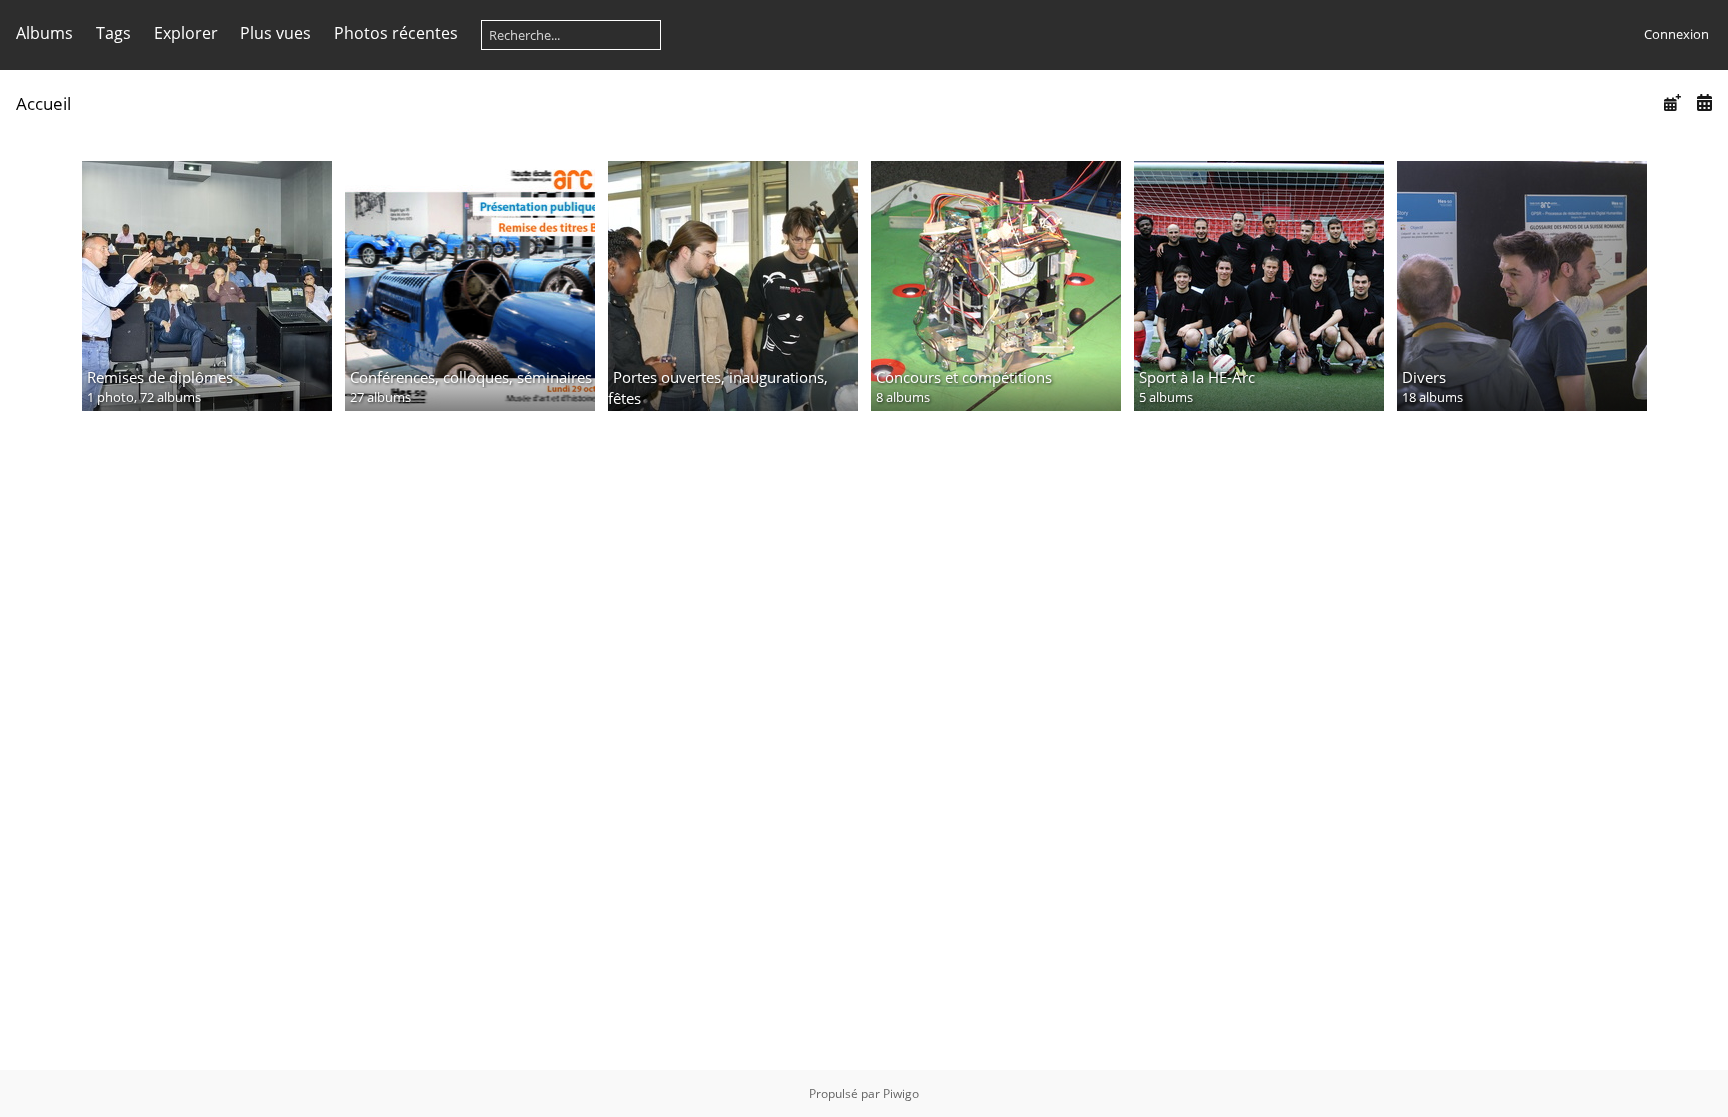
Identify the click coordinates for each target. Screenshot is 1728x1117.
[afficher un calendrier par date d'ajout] (1672, 102)
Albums (44, 33)
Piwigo (901, 1093)
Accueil (43, 103)
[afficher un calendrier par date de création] (1704, 102)
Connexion (1676, 34)
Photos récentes (396, 33)
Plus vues (275, 33)
